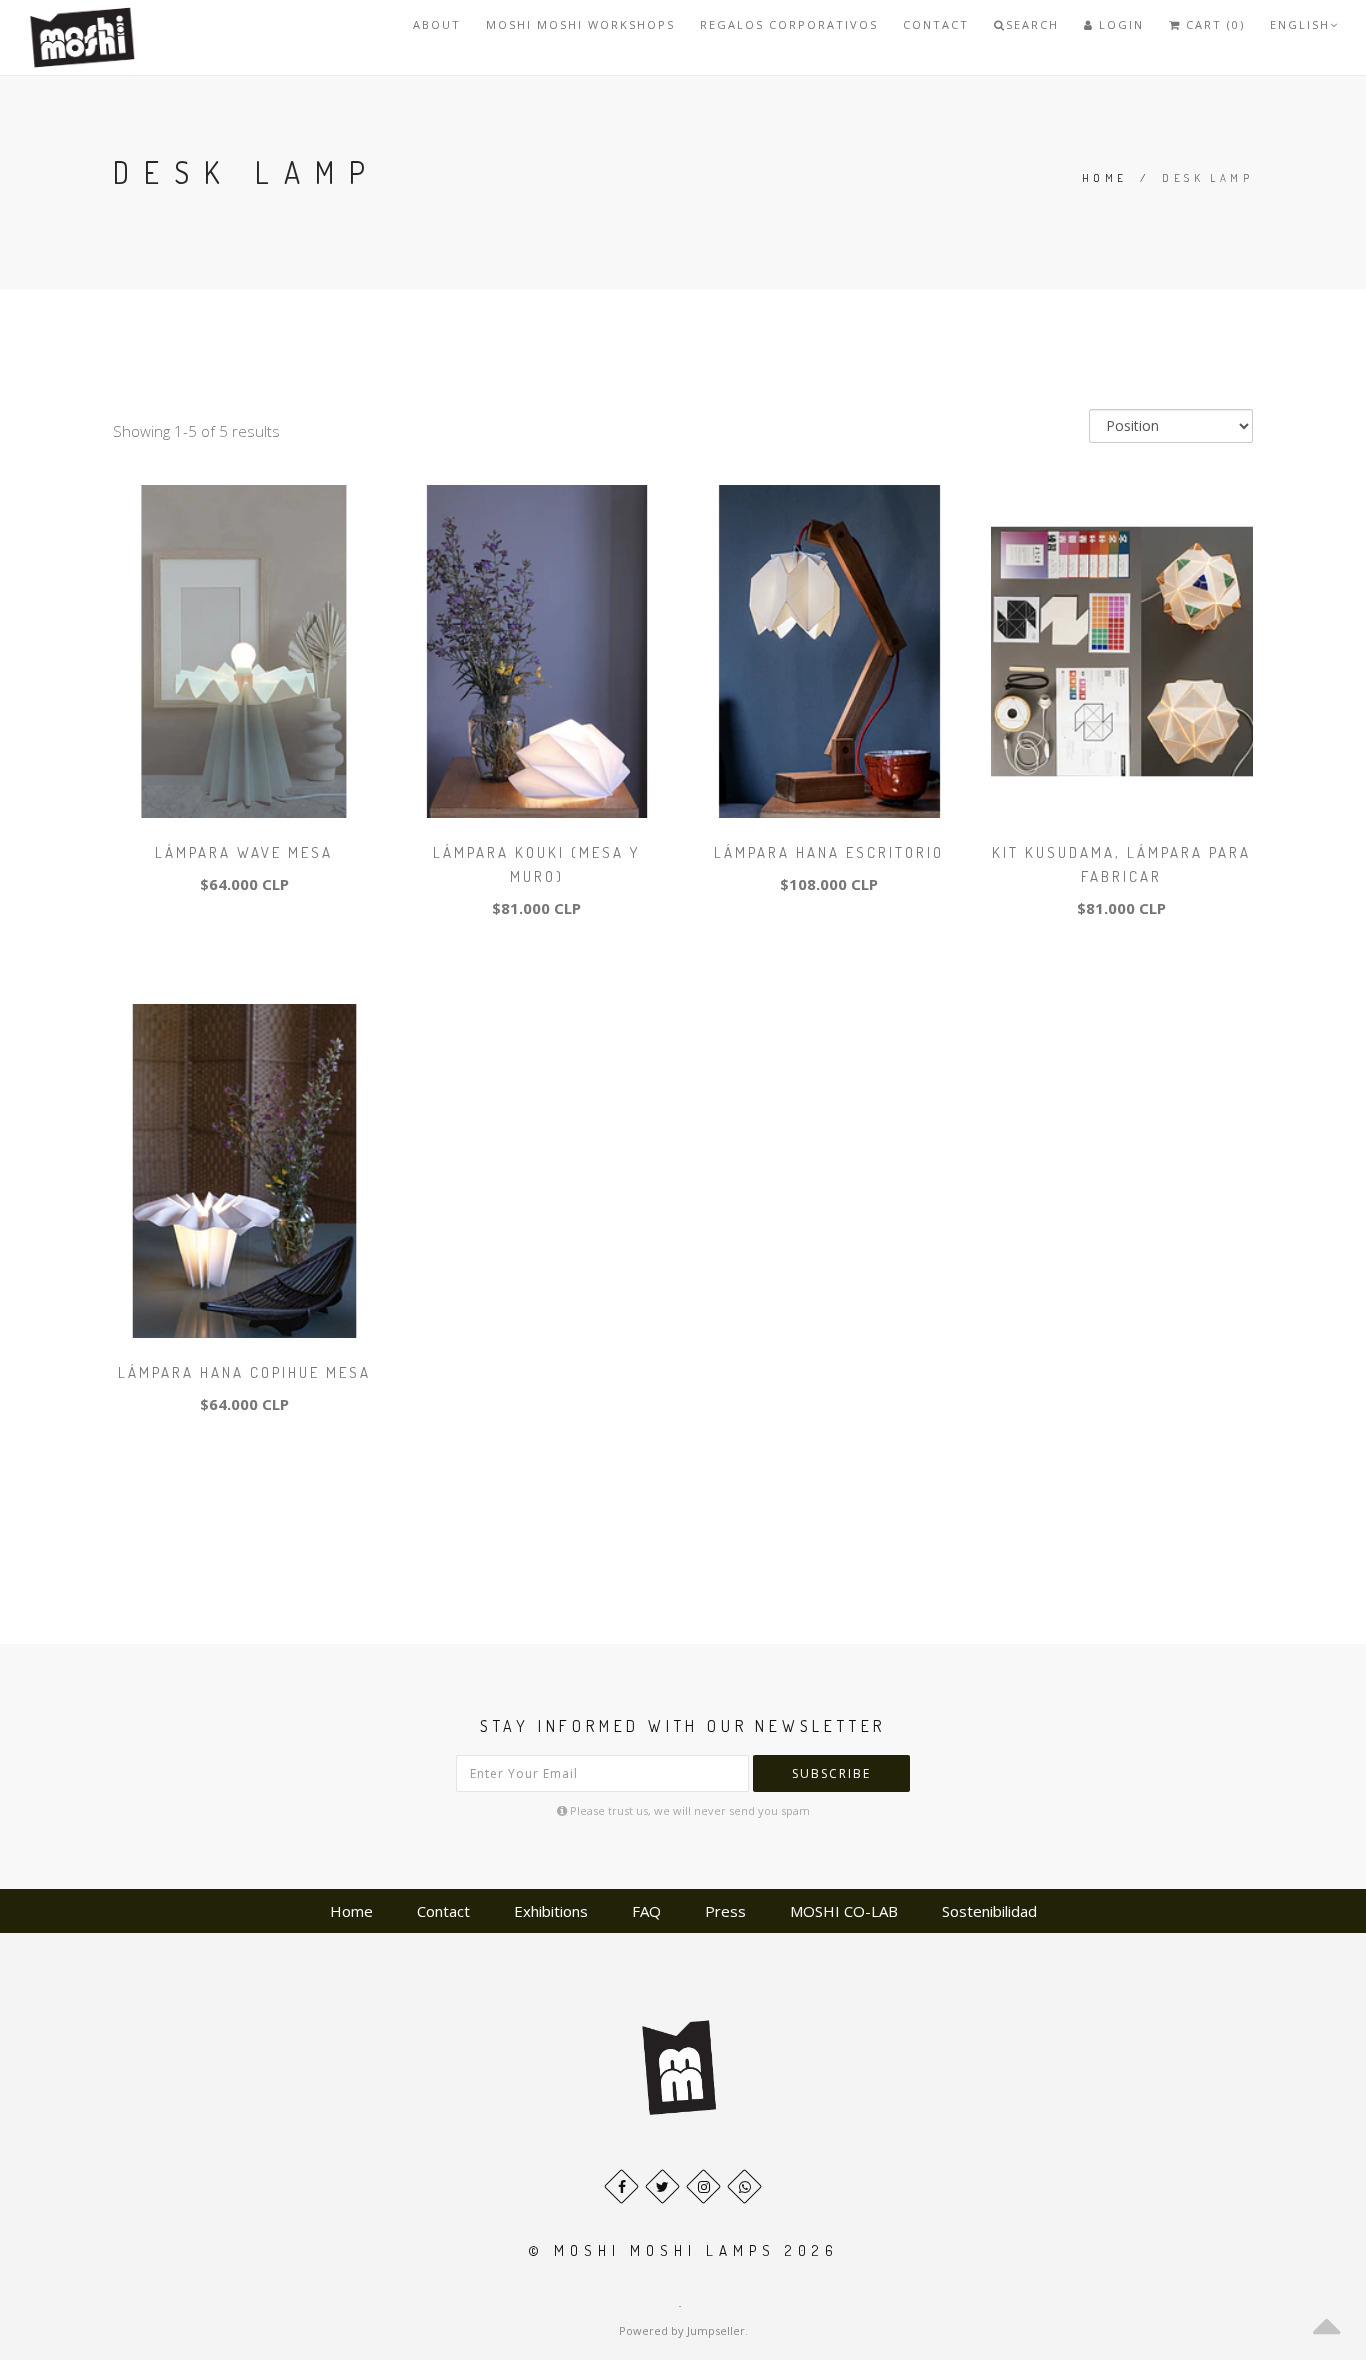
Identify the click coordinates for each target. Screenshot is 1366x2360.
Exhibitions (551, 1911)
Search (1032, 24)
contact (936, 24)
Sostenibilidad (989, 1911)
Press (725, 1911)
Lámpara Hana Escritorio (829, 852)
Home (1105, 178)
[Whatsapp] (744, 2186)
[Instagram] (703, 2186)
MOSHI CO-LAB (844, 1911)
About (437, 24)
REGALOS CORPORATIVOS (789, 24)
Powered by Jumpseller (682, 2330)
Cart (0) (1213, 24)
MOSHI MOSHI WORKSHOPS (580, 24)
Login (1119, 24)
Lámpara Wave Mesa (244, 852)
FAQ (646, 1911)
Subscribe (831, 1773)
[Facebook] (621, 2186)
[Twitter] (662, 2186)
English (1300, 24)
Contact (443, 1911)
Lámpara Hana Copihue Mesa (244, 1372)
